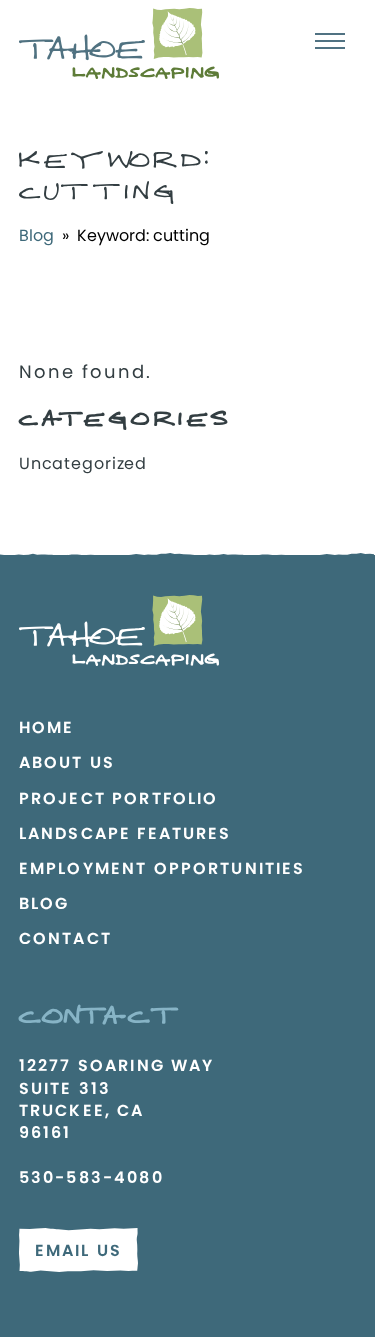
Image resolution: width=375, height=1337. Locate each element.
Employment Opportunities (162, 868)
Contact (65, 938)
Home (47, 727)
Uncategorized (83, 463)
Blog (36, 235)
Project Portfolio (119, 798)
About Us (67, 762)
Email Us (78, 1250)
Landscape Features (125, 833)
